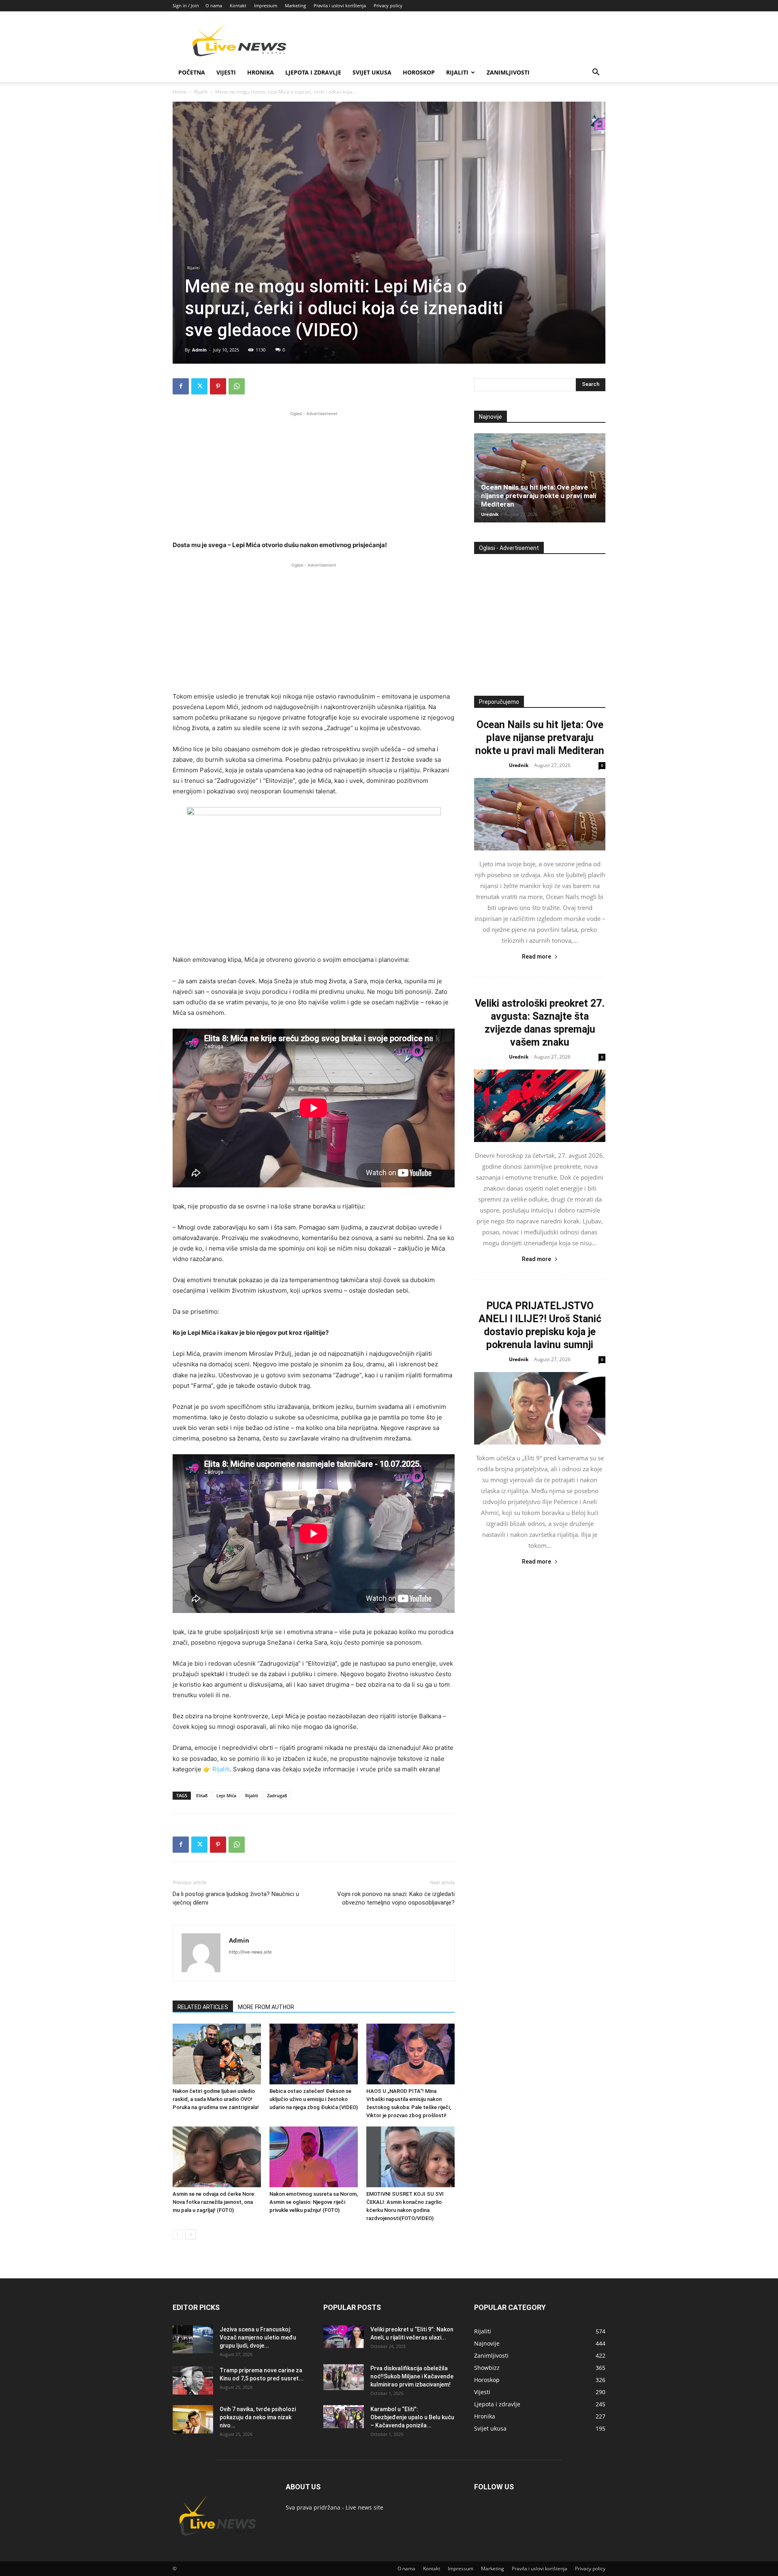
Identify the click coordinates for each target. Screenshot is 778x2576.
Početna (192, 72)
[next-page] (191, 2234)
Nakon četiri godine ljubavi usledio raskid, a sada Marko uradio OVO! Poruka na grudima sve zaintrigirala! (216, 2099)
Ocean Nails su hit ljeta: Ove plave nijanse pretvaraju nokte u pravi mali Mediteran (539, 496)
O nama (214, 5)
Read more (536, 957)
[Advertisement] (314, 475)
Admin (199, 350)
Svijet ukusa (372, 72)
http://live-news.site (250, 1952)
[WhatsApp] (237, 386)
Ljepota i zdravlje (313, 72)
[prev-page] (178, 2234)
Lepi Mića (226, 1795)
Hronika (261, 72)
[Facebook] (181, 386)
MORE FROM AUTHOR (266, 2007)
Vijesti (226, 72)
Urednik (490, 514)
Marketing (295, 5)
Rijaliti (457, 72)
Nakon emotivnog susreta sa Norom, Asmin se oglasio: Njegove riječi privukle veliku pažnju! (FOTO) (314, 2202)
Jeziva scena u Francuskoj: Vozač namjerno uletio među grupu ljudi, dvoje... (258, 2337)
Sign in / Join (186, 5)
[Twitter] (199, 386)
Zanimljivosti (508, 72)
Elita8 (202, 1795)
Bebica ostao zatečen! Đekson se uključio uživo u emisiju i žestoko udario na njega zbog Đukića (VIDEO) (314, 2099)
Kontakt (238, 5)
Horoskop (419, 72)
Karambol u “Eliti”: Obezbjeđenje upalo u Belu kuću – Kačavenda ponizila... (412, 2417)
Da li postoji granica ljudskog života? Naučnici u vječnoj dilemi (236, 1898)
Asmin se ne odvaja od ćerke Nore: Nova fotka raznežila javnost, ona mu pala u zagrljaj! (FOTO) (214, 2202)
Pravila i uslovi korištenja (340, 5)
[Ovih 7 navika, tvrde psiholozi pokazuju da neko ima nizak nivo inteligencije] (193, 2419)
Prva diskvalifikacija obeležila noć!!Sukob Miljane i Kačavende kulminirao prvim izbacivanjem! (412, 2376)
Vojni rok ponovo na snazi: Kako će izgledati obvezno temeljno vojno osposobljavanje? (396, 1898)
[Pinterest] (218, 386)
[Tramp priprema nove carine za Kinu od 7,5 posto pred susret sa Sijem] (193, 2380)
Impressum (266, 5)
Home (180, 92)
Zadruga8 (277, 1795)
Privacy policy (388, 5)
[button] (596, 73)
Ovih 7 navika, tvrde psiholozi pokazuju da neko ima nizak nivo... (258, 2417)
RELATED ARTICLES (203, 2007)
